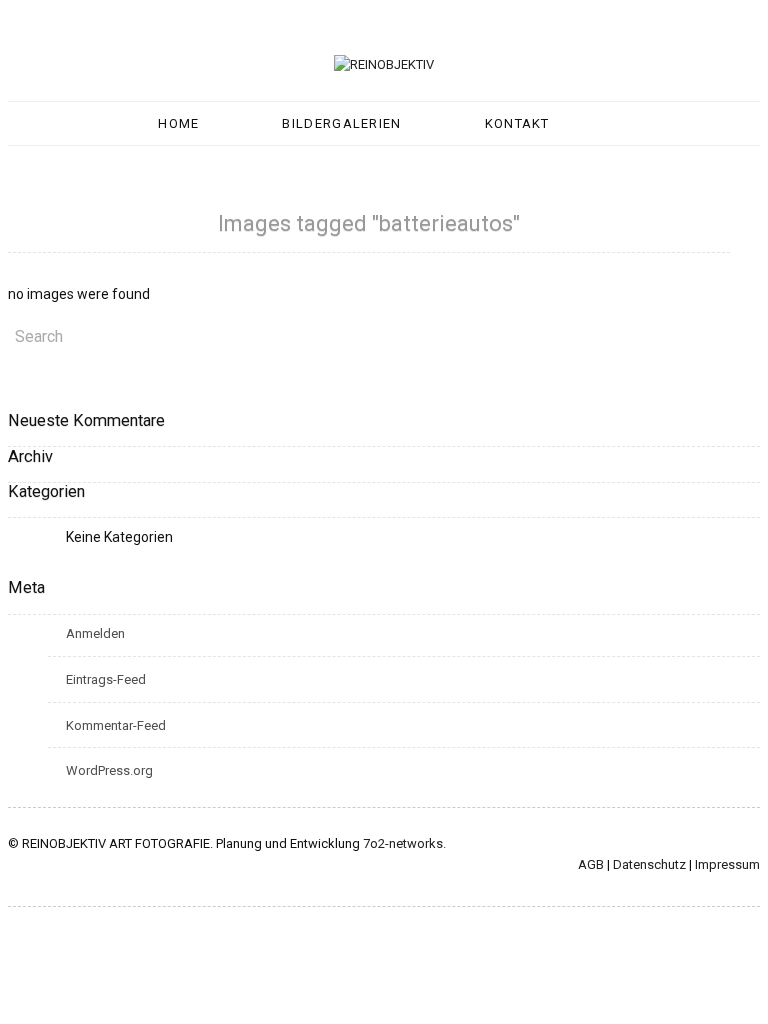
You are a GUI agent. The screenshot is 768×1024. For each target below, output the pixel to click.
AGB (591, 864)
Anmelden (95, 633)
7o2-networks (403, 843)
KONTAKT (517, 123)
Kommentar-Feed (116, 725)
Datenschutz (649, 864)
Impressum (727, 864)
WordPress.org (109, 770)
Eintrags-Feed (106, 679)
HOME (178, 123)
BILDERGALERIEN (341, 123)
